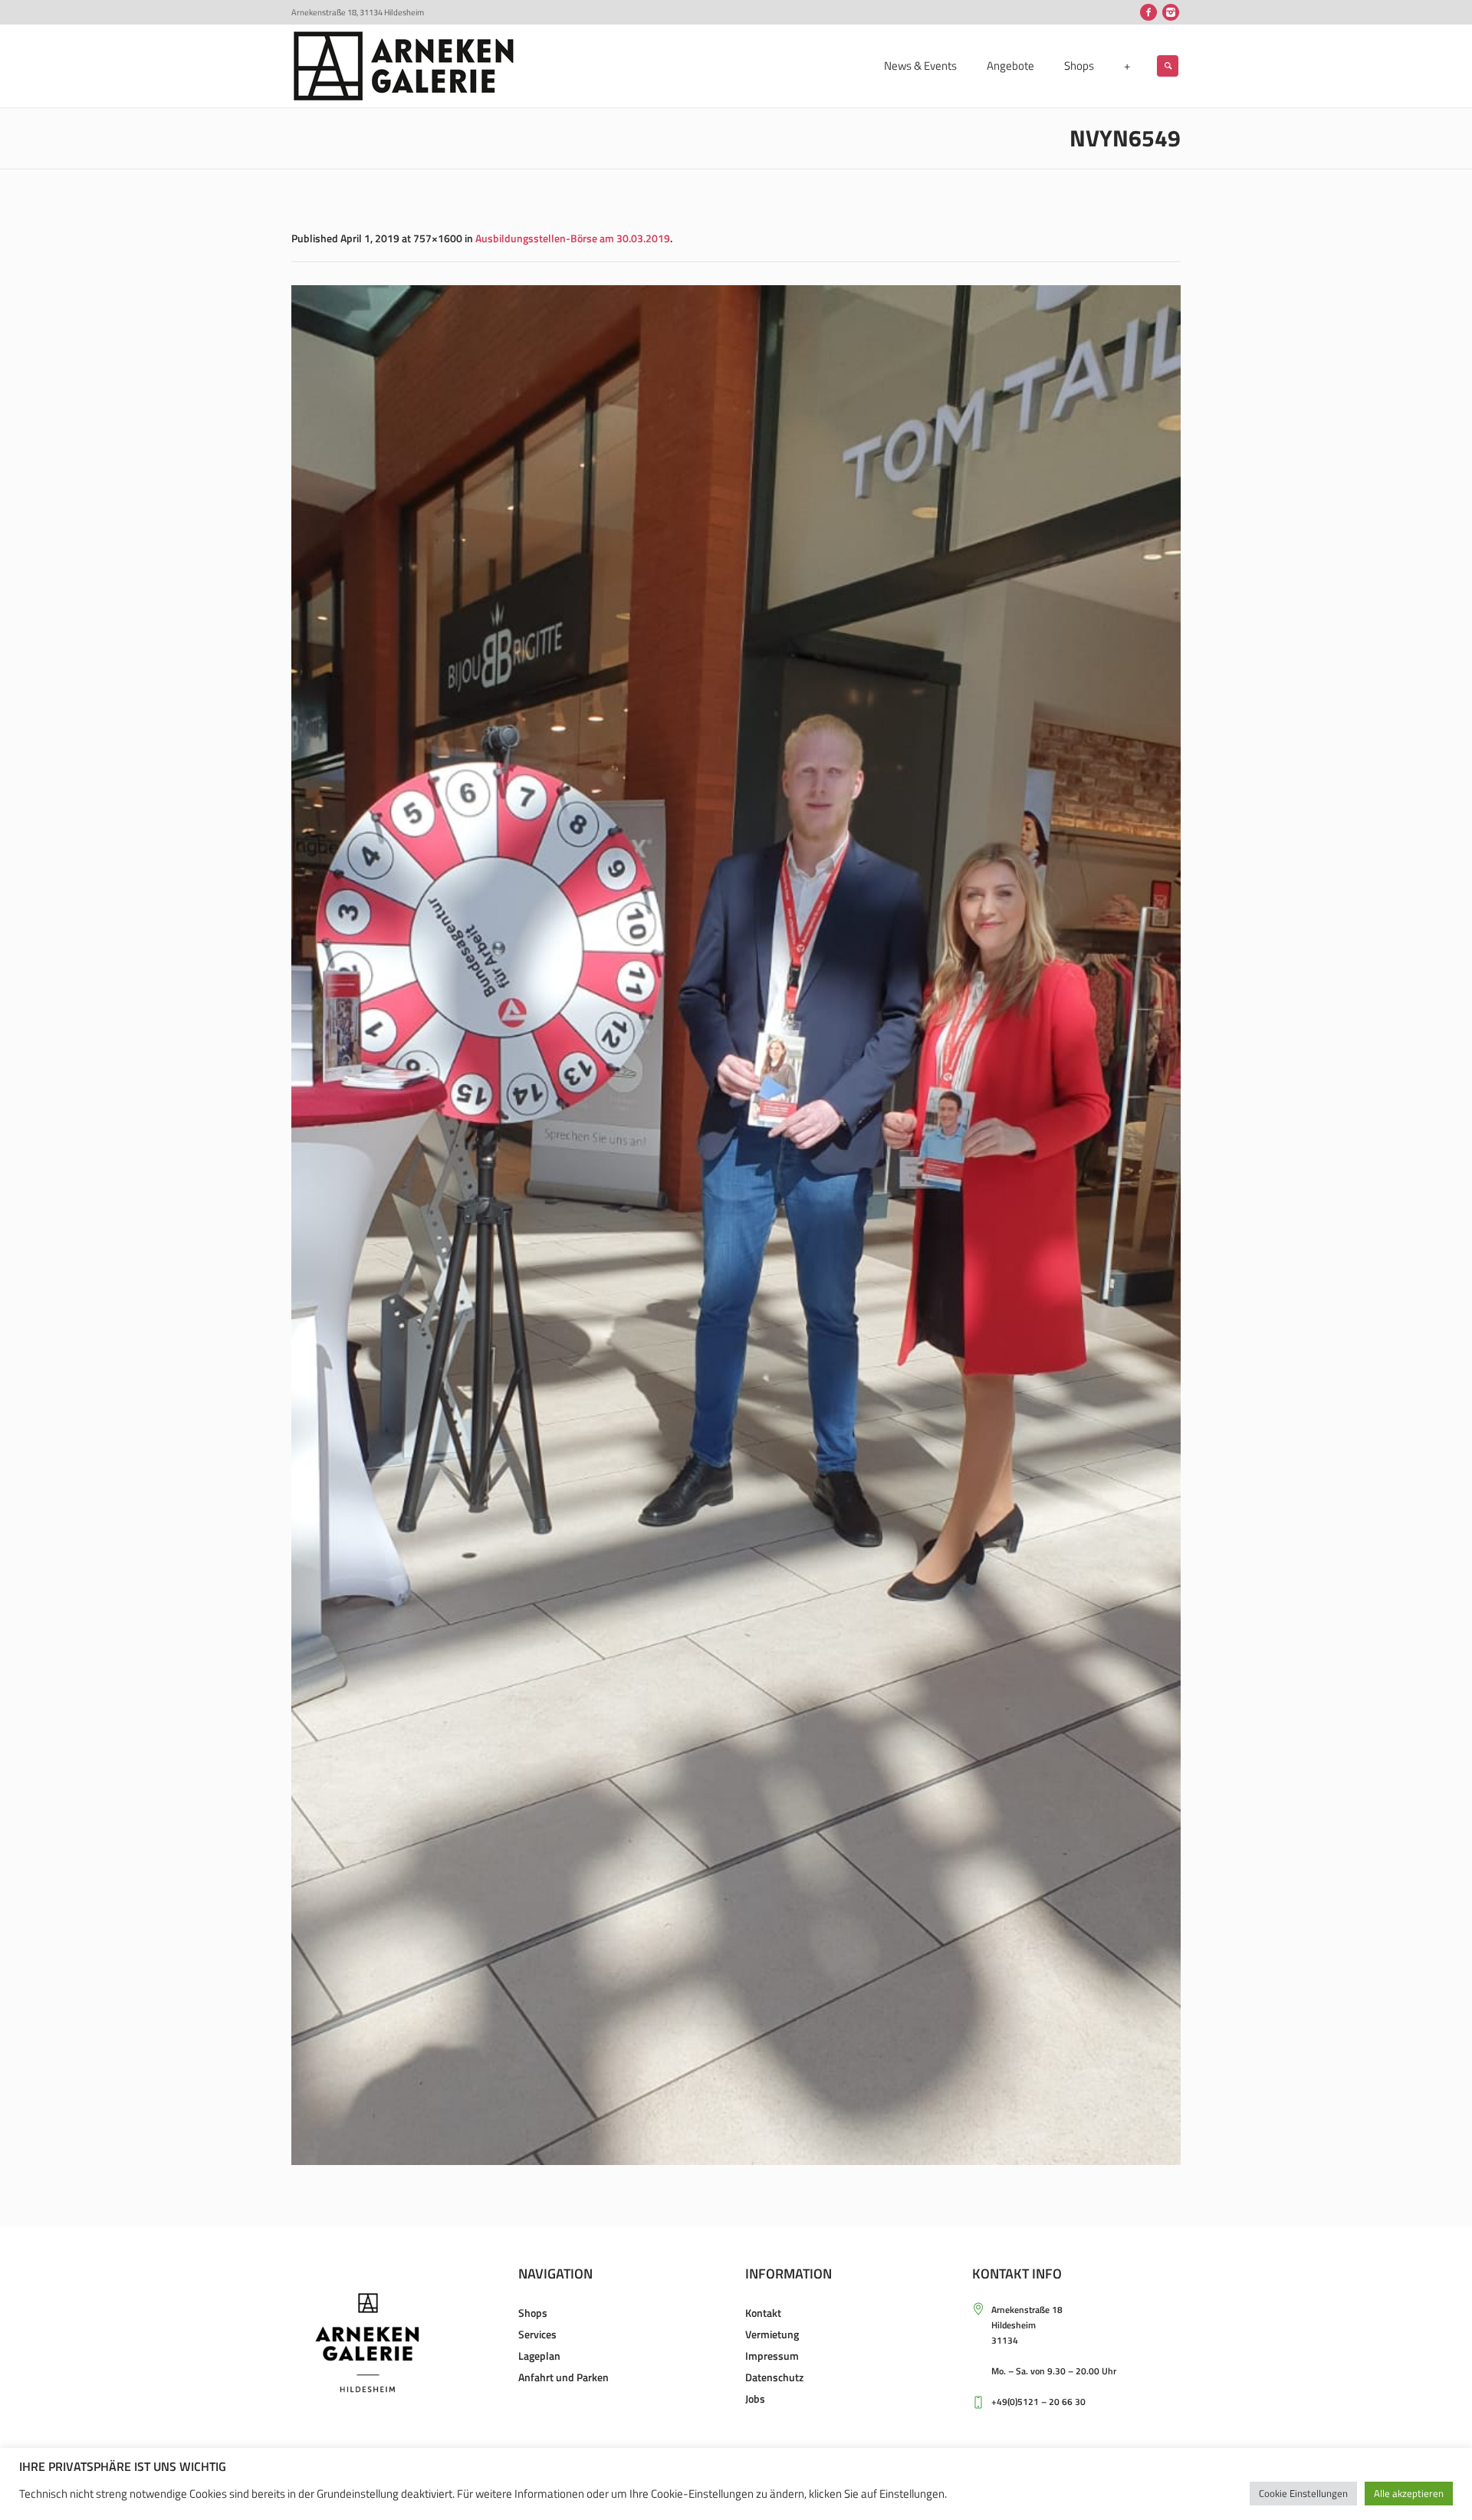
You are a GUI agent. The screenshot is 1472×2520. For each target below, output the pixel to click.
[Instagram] (1171, 12)
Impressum (772, 2356)
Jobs (755, 2398)
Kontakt (763, 2313)
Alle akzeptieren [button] (1409, 2493)
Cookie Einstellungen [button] (1303, 2493)
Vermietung (772, 2334)
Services (537, 2334)
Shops (533, 2313)
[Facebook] (1148, 12)
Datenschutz (774, 2377)
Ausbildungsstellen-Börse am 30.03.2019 (573, 238)
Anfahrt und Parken (563, 2377)
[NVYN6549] (736, 1225)
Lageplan (539, 2356)
